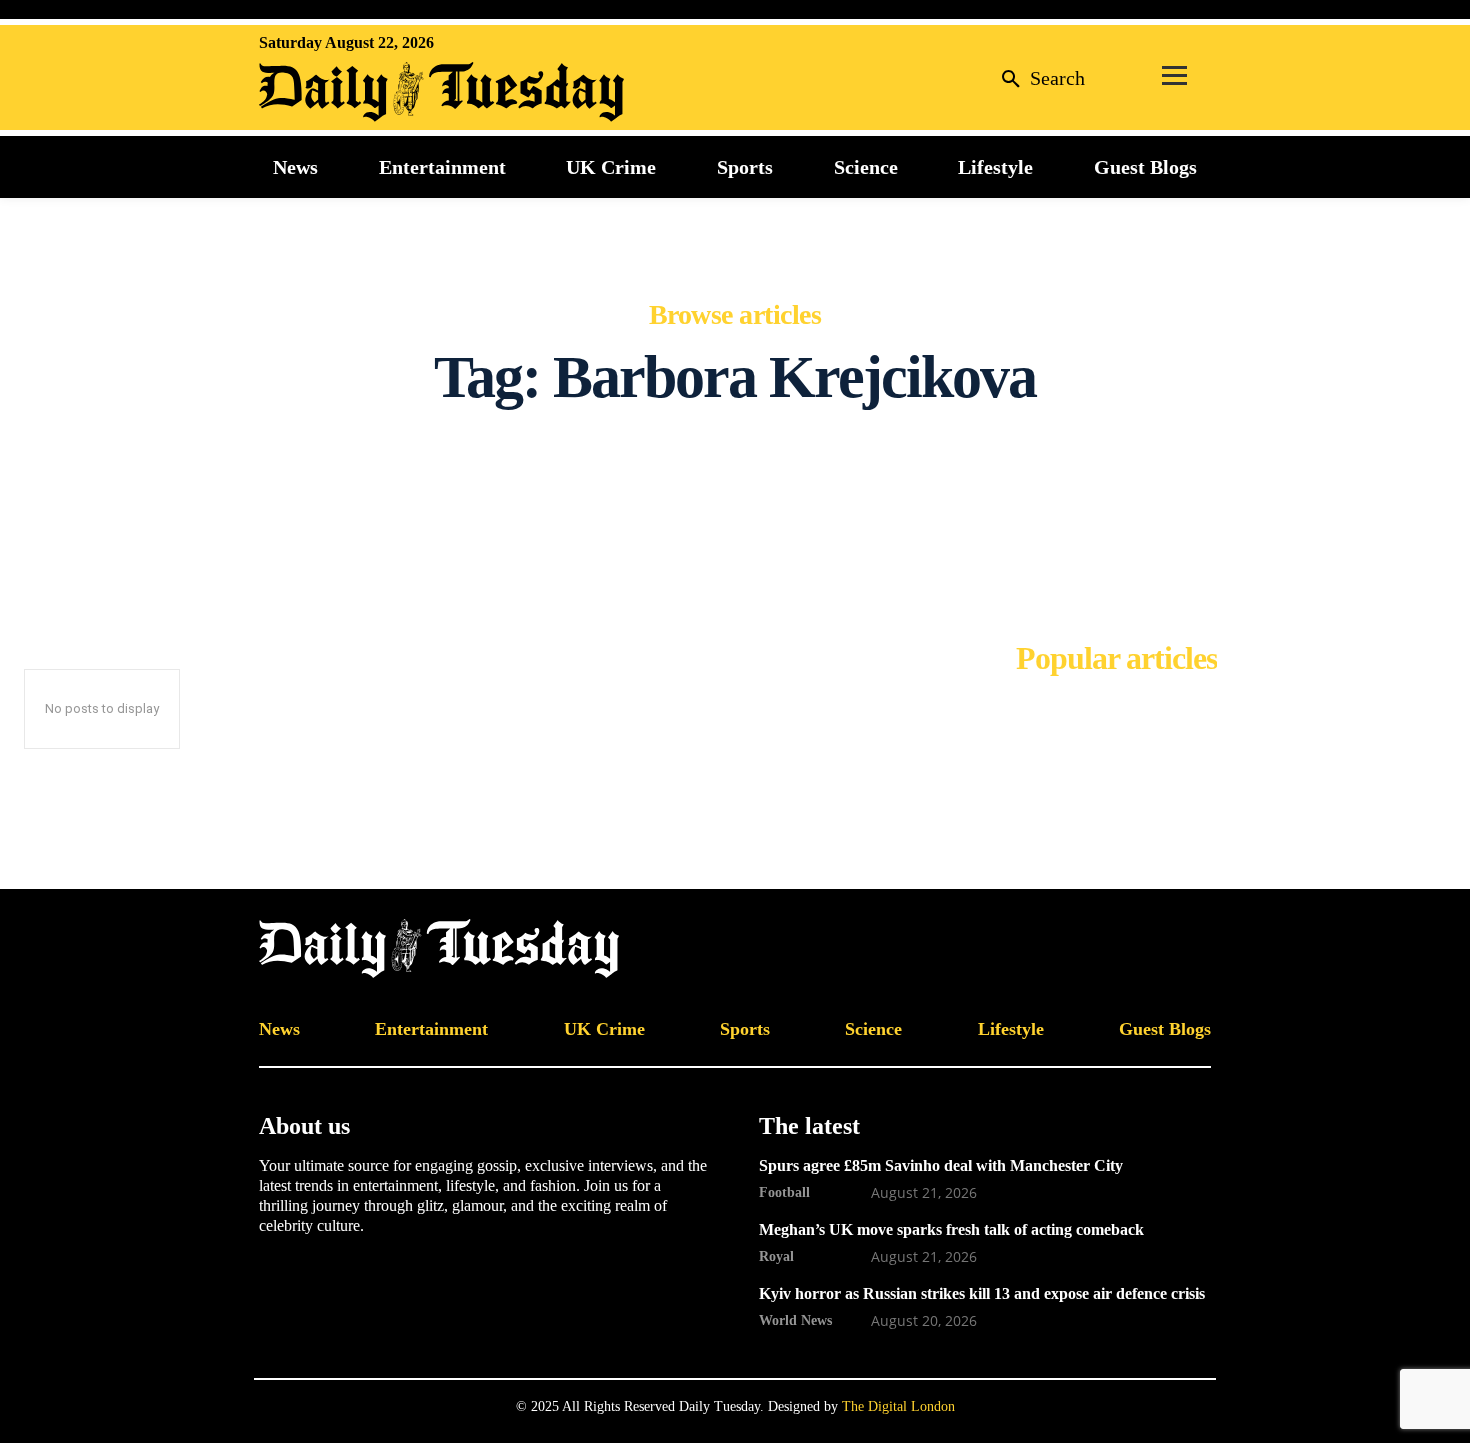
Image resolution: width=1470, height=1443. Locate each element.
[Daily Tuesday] (389, 92)
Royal (776, 1256)
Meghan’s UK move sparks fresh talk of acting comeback (951, 1229)
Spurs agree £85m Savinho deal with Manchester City (941, 1165)
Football (784, 1192)
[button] (1038, 77)
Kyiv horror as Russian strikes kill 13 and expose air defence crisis (982, 1293)
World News (795, 1320)
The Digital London (898, 1406)
